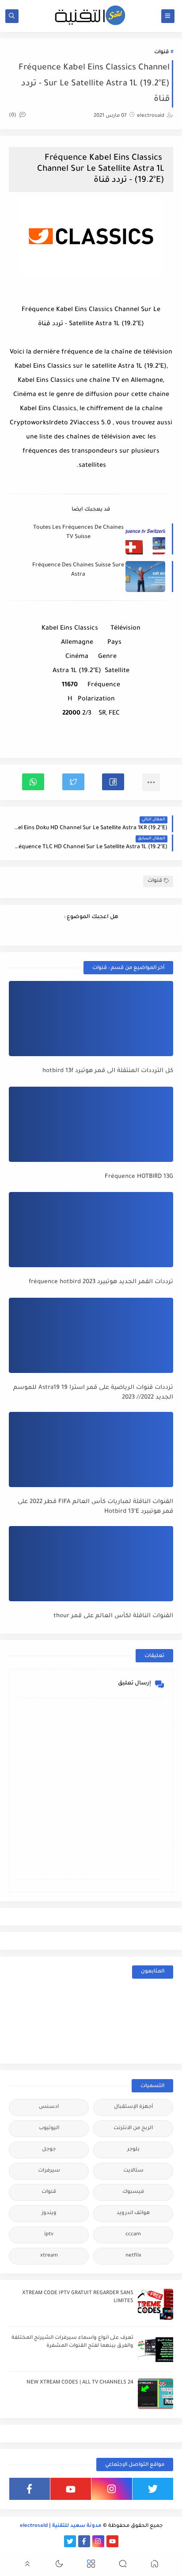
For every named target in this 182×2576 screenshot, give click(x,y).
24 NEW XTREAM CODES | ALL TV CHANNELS (80, 2383)
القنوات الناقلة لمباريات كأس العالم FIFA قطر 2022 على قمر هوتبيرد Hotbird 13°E (95, 1507)
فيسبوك (133, 2192)
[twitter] (153, 2489)
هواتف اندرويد (133, 2213)
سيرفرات (49, 2171)
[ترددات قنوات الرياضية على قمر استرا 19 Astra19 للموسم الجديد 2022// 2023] (91, 1335)
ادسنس (49, 2107)
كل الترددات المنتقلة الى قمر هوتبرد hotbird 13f (108, 1071)
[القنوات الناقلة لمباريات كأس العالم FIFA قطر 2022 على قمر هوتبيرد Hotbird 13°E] (91, 1449)
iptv (49, 2235)
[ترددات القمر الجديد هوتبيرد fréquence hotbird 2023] (91, 1230)
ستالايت (133, 2171)
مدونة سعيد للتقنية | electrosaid (61, 2526)
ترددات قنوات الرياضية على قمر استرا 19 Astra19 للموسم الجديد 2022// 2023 (93, 1393)
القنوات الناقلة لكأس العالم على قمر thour (113, 1616)
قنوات (161, 52)
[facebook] (30, 2489)
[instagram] (112, 2489)
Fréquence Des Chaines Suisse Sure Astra (78, 570)
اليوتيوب (49, 2128)
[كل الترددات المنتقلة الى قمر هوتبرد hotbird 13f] (91, 1019)
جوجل (49, 2150)
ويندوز (49, 2213)
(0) (13, 116)
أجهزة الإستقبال (133, 2107)
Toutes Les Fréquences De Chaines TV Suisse (78, 533)
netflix (133, 2256)
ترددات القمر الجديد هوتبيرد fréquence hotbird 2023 (101, 1282)
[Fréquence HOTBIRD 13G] (91, 1124)
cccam (133, 2235)
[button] (113, 782)
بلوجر (133, 2150)
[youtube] (71, 2489)
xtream (49, 2256)
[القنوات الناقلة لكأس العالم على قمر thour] (91, 1564)
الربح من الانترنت (133, 2128)
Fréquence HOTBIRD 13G (139, 1177)
